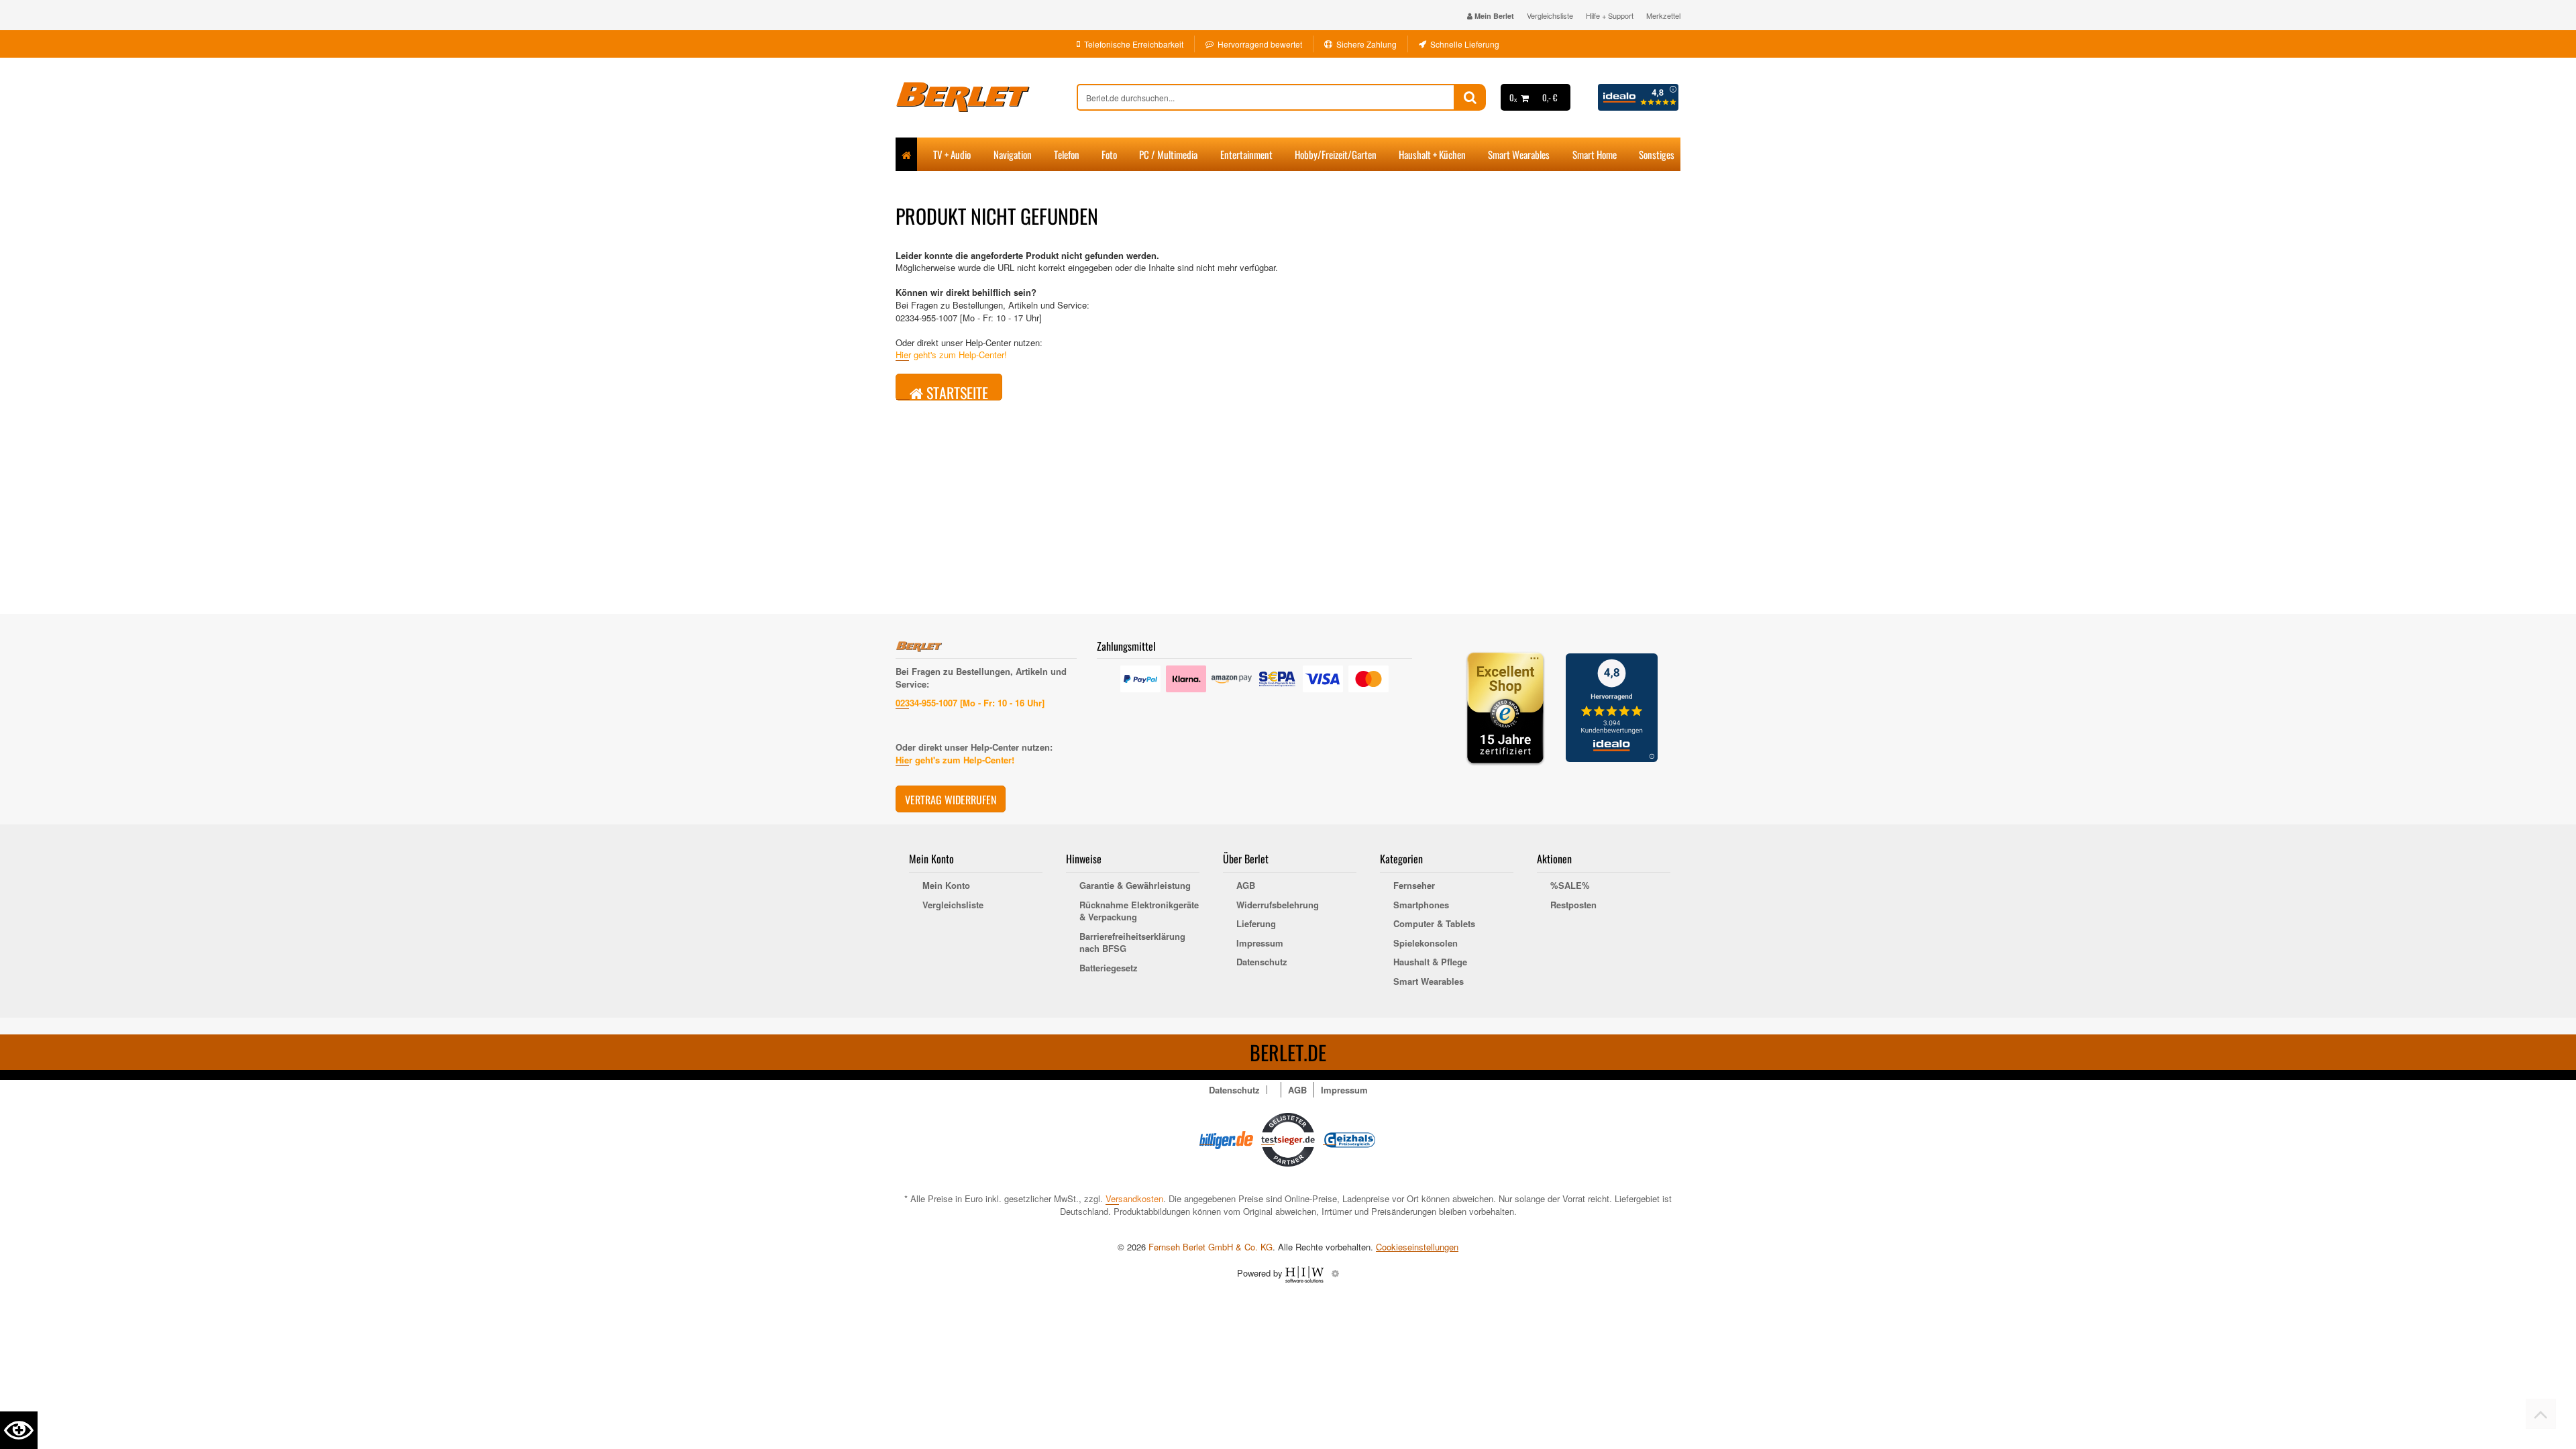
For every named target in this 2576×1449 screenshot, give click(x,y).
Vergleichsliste (1550, 15)
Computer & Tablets (1434, 924)
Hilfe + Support (1610, 15)
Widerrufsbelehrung (1278, 905)
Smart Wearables (1519, 154)
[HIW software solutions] (1306, 1273)
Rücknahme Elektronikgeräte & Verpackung (1139, 911)
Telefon (1067, 154)
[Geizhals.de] (1350, 1139)
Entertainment (1246, 154)
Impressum (1260, 943)
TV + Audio (952, 154)
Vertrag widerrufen (951, 800)
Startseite (956, 391)
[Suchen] (1470, 97)
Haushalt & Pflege (1430, 962)
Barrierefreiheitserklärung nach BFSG (1132, 943)
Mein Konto (946, 885)
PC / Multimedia (1168, 154)
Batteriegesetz (1109, 968)
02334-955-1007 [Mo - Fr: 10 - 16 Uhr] (970, 703)
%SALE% (1570, 885)
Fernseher (1414, 885)
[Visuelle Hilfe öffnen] (19, 1430)
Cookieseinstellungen (1417, 1247)
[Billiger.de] (1226, 1139)
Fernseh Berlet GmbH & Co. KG (1211, 1247)
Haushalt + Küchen (1432, 154)
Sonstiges (1657, 154)
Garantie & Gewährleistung (1135, 885)
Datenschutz (1262, 962)
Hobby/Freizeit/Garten (1336, 154)
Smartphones (1421, 905)
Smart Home (1595, 154)
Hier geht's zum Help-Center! (951, 355)
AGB (1246, 885)
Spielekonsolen (1426, 943)
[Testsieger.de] (1288, 1139)
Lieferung (1256, 924)
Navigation (1013, 154)
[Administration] (1335, 1273)
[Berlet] (986, 97)
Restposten (1573, 905)
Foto (1109, 154)
